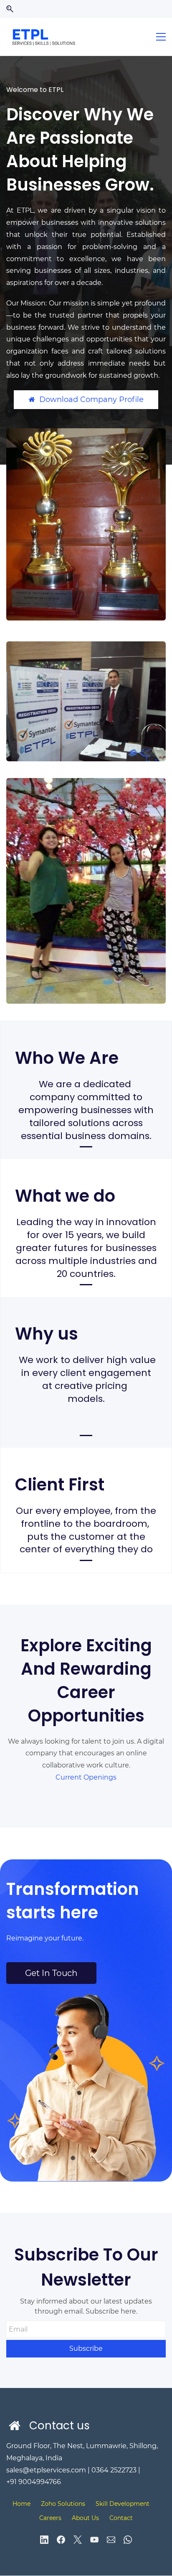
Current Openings (86, 1777)
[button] (10, 9)
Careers (50, 2518)
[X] (78, 2540)
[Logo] (45, 37)
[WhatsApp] (128, 2540)
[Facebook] (61, 2540)
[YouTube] (94, 2540)
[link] (86, 434)
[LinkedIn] (44, 2540)
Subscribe (86, 2348)
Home (21, 2504)
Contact (121, 2518)
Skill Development (123, 2504)
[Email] (111, 2540)
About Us (85, 2518)
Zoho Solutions (63, 2504)
